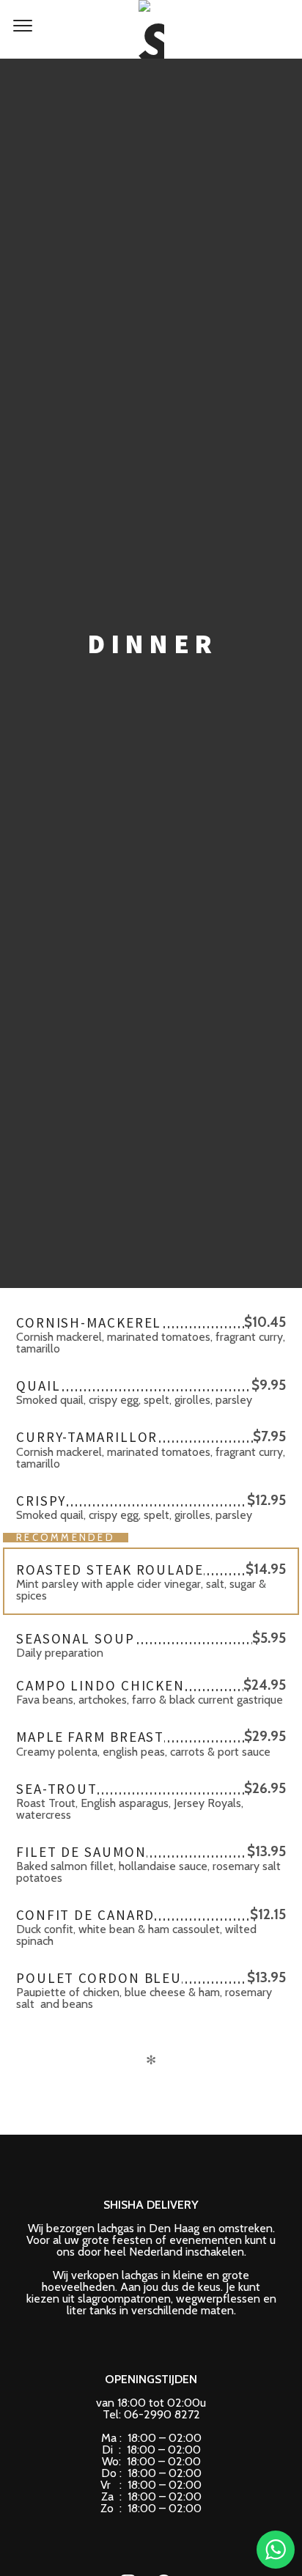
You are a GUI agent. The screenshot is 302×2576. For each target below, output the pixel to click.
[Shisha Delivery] (151, 29)
